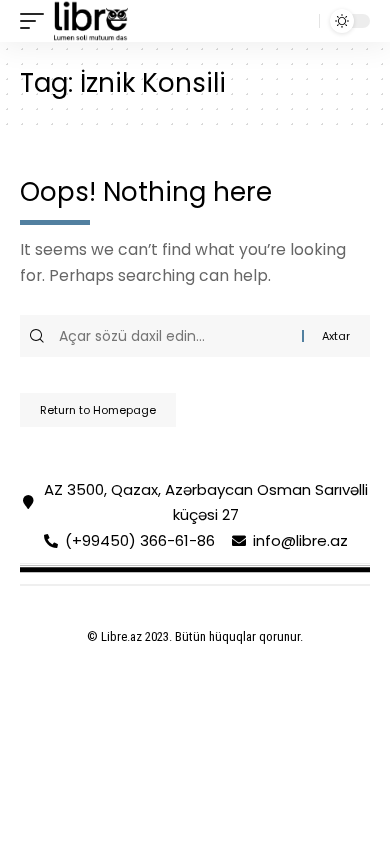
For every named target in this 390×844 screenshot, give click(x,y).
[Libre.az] (91, 21)
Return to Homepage (98, 410)
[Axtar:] (178, 336)
